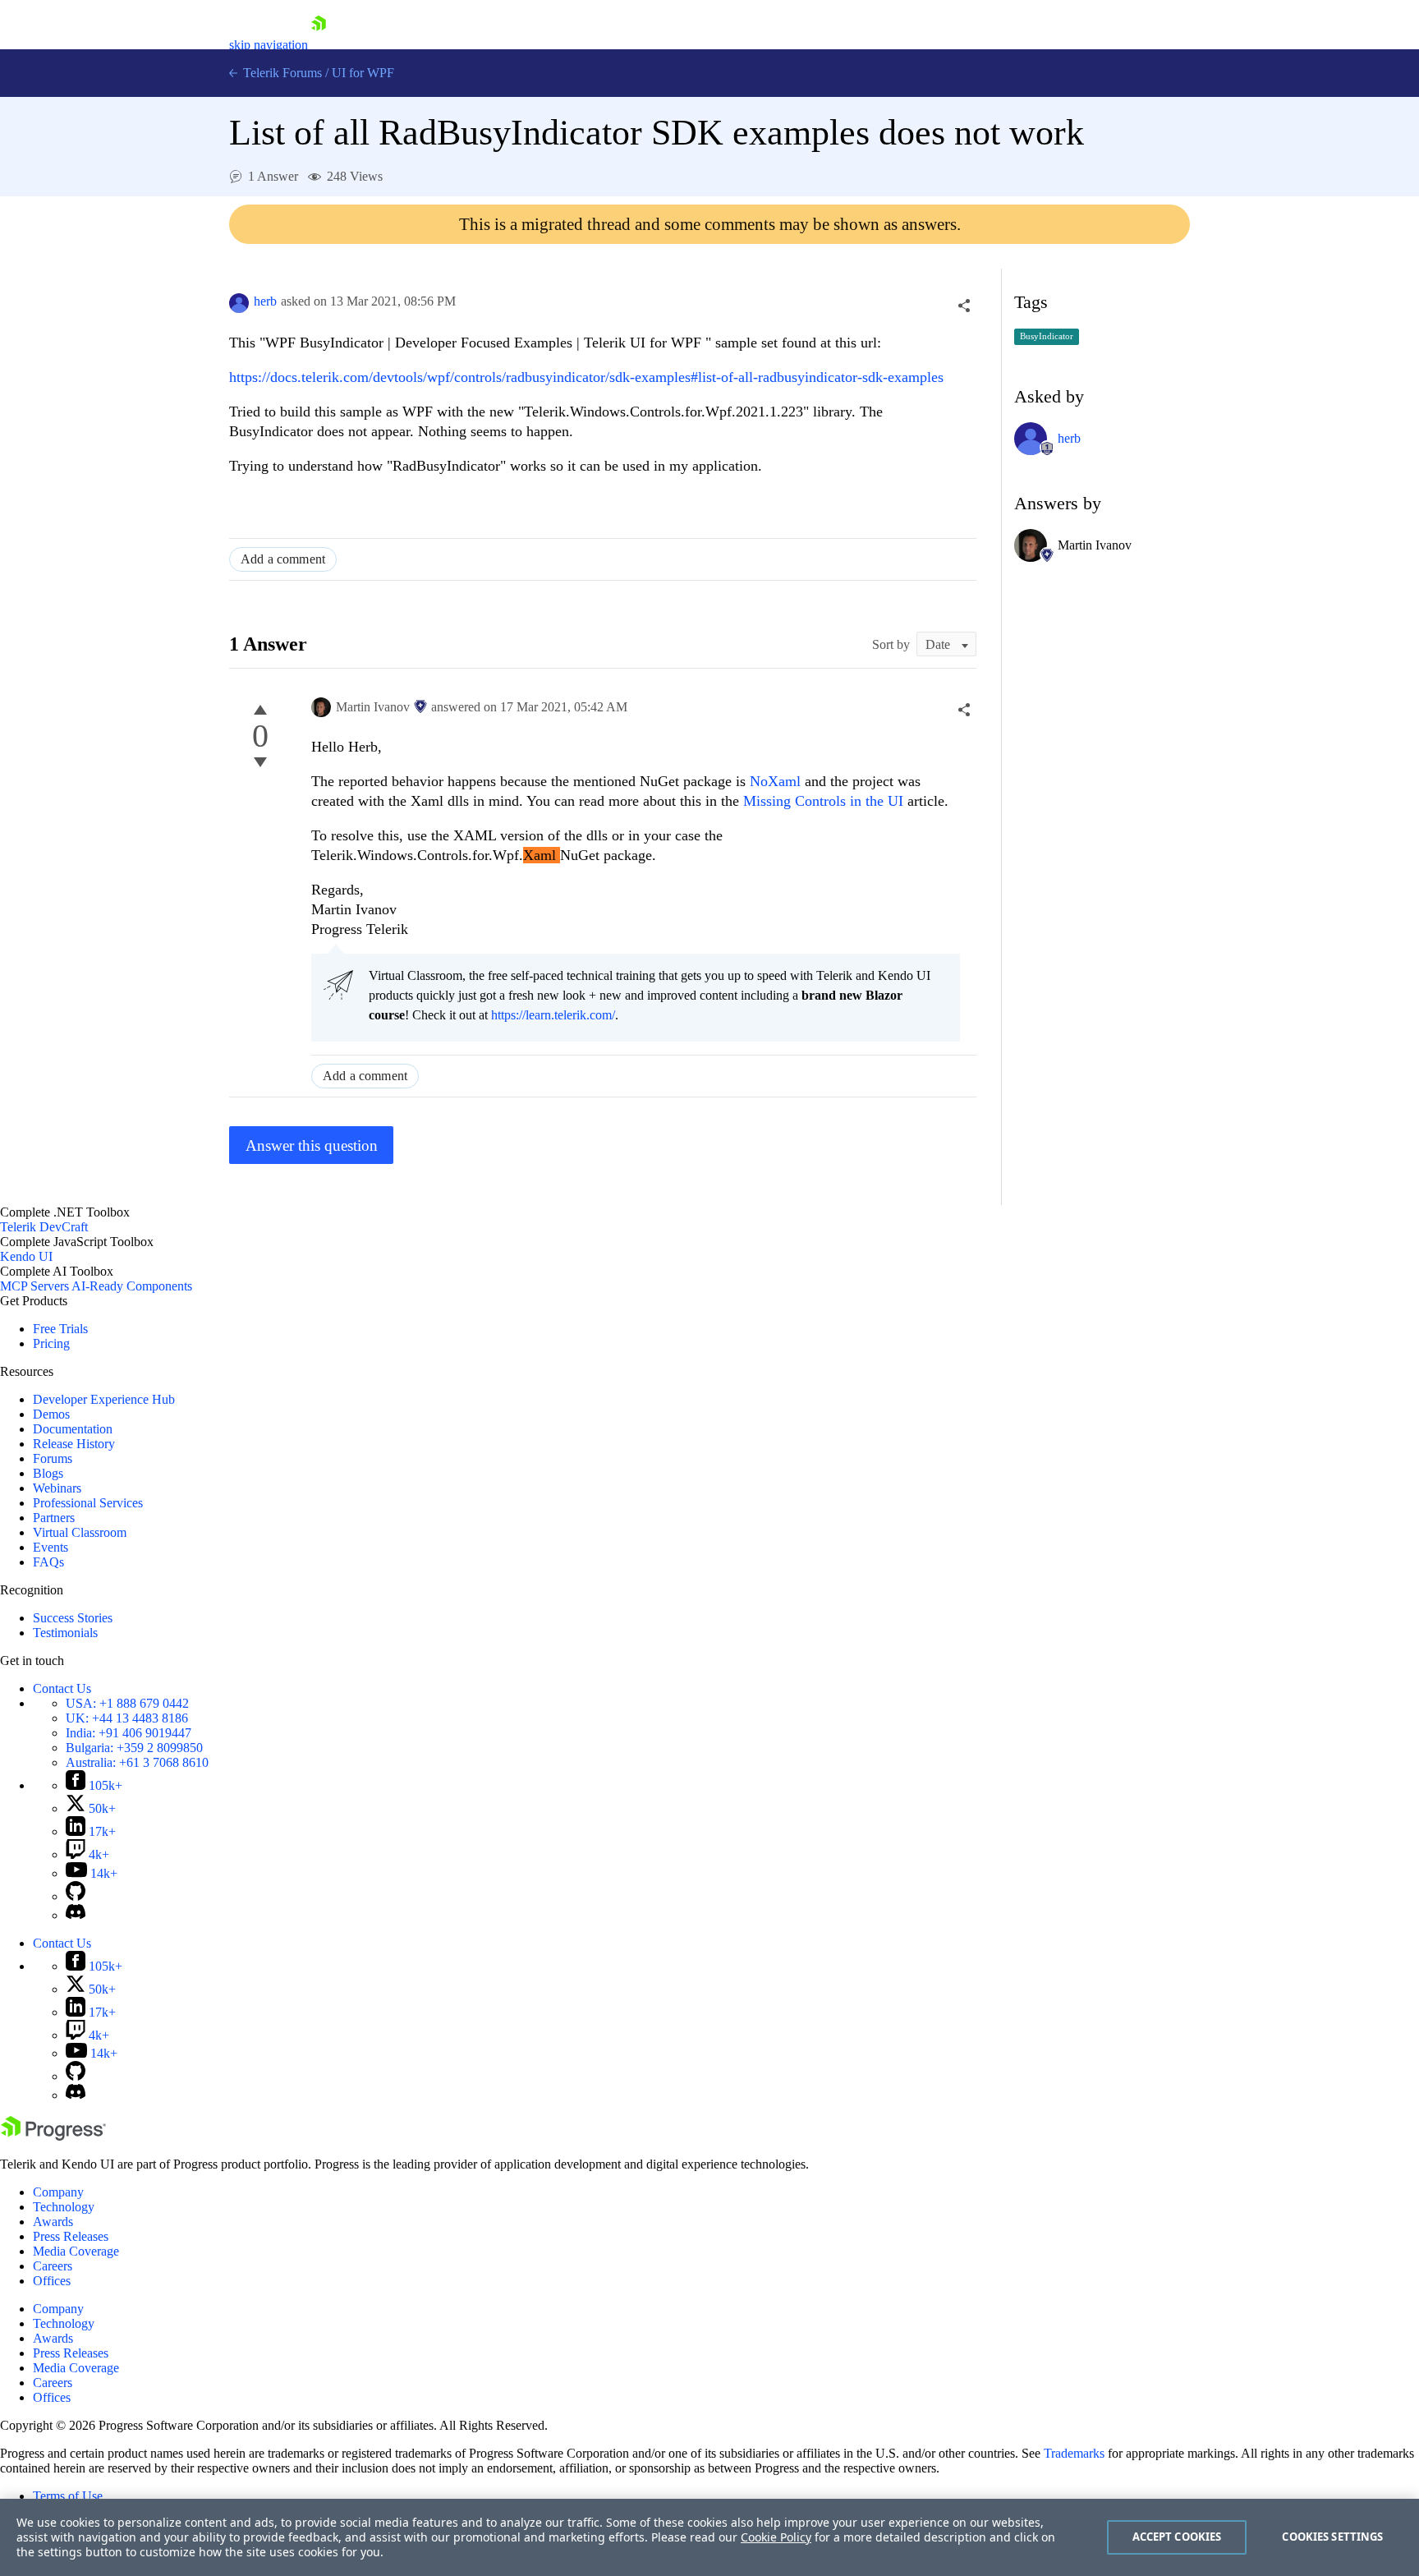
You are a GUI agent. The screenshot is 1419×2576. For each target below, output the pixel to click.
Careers (53, 2266)
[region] (709, 2537)
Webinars (57, 1488)
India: (129, 1733)
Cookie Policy (776, 2537)
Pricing (51, 1343)
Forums (53, 1458)
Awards (53, 2222)
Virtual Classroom (80, 1532)
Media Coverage (76, 2251)
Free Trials (60, 1329)
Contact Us (62, 1688)
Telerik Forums (281, 73)
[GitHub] (76, 1896)
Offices (52, 2281)
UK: (127, 1718)
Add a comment (283, 559)
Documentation (73, 1429)
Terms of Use (68, 2496)
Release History (74, 1444)
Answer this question (312, 1145)
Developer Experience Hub (104, 1399)
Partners (54, 1518)
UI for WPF (363, 73)
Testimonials (65, 1633)
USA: (127, 1703)
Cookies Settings (1332, 2537)
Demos (51, 1414)
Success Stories (73, 1618)
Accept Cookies (1177, 2537)
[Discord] (76, 1915)
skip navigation (269, 45)
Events (51, 1547)
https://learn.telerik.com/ (553, 1015)
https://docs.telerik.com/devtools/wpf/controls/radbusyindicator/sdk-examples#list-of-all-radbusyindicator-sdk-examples (586, 377)
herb (265, 301)
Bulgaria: (134, 1748)
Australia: (137, 1762)
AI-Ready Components (132, 1286)
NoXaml (777, 781)
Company (58, 2192)
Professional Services (88, 1503)
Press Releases (71, 2236)
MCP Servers (34, 1286)
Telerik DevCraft (44, 1227)
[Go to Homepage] (319, 45)
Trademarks (1074, 2453)
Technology (64, 2207)
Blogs (48, 1473)
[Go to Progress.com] (53, 2136)
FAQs (48, 1562)
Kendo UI (26, 1256)
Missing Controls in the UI (823, 801)
